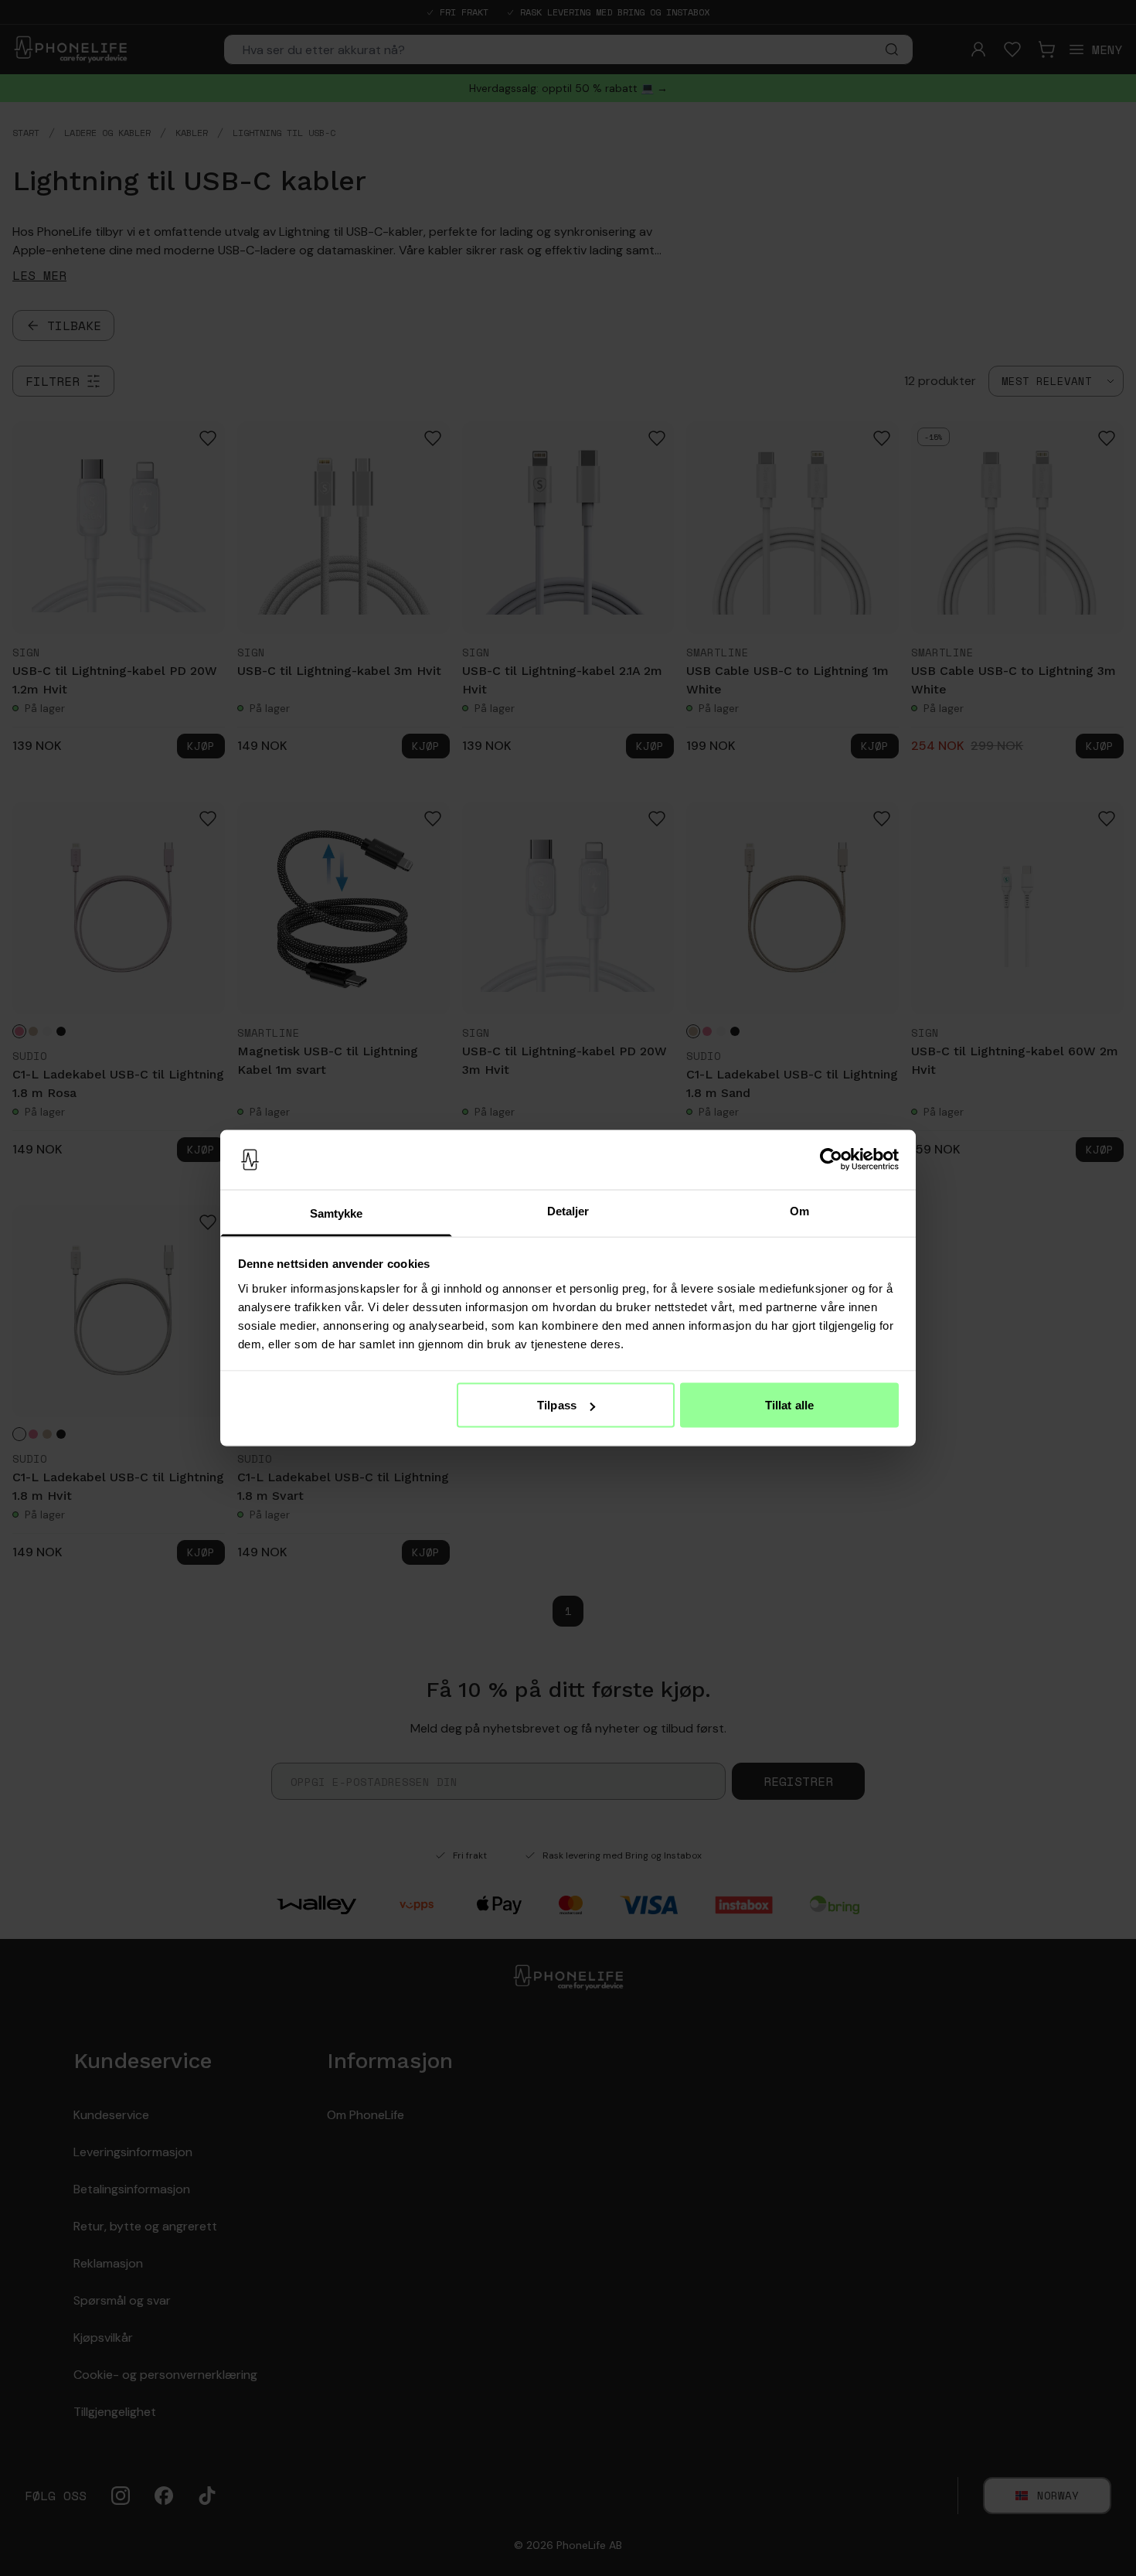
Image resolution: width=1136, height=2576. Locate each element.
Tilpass (557, 1405)
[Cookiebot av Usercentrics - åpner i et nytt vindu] (831, 1160)
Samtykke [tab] (337, 1213)
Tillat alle (789, 1405)
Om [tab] (799, 1210)
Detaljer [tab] (568, 1210)
